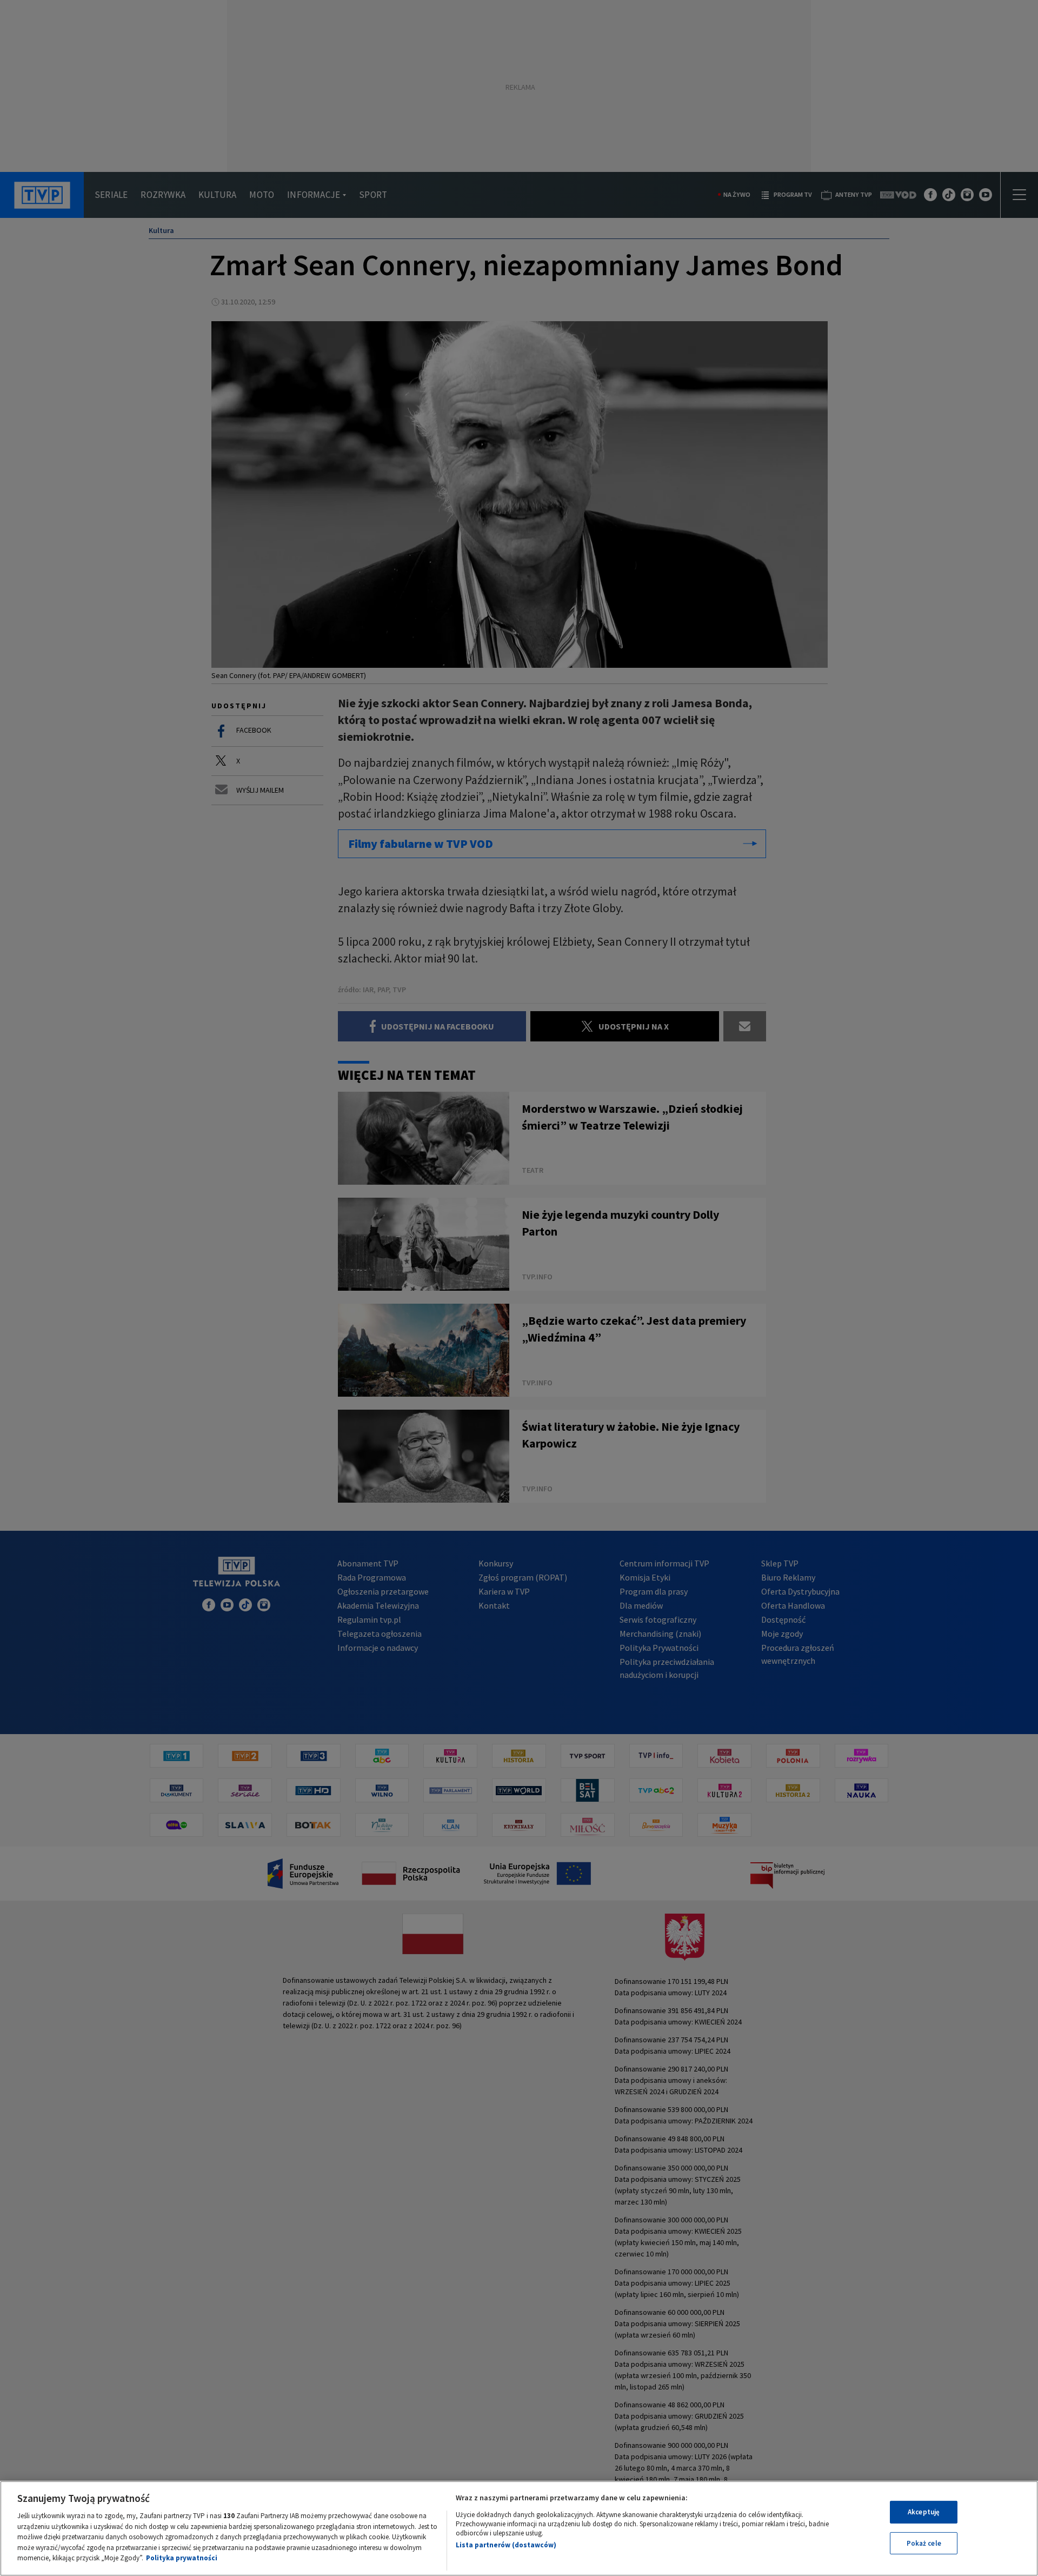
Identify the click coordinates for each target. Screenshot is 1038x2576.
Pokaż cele (924, 2543)
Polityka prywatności (182, 2558)
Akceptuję (924, 2512)
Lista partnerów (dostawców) (506, 2545)
